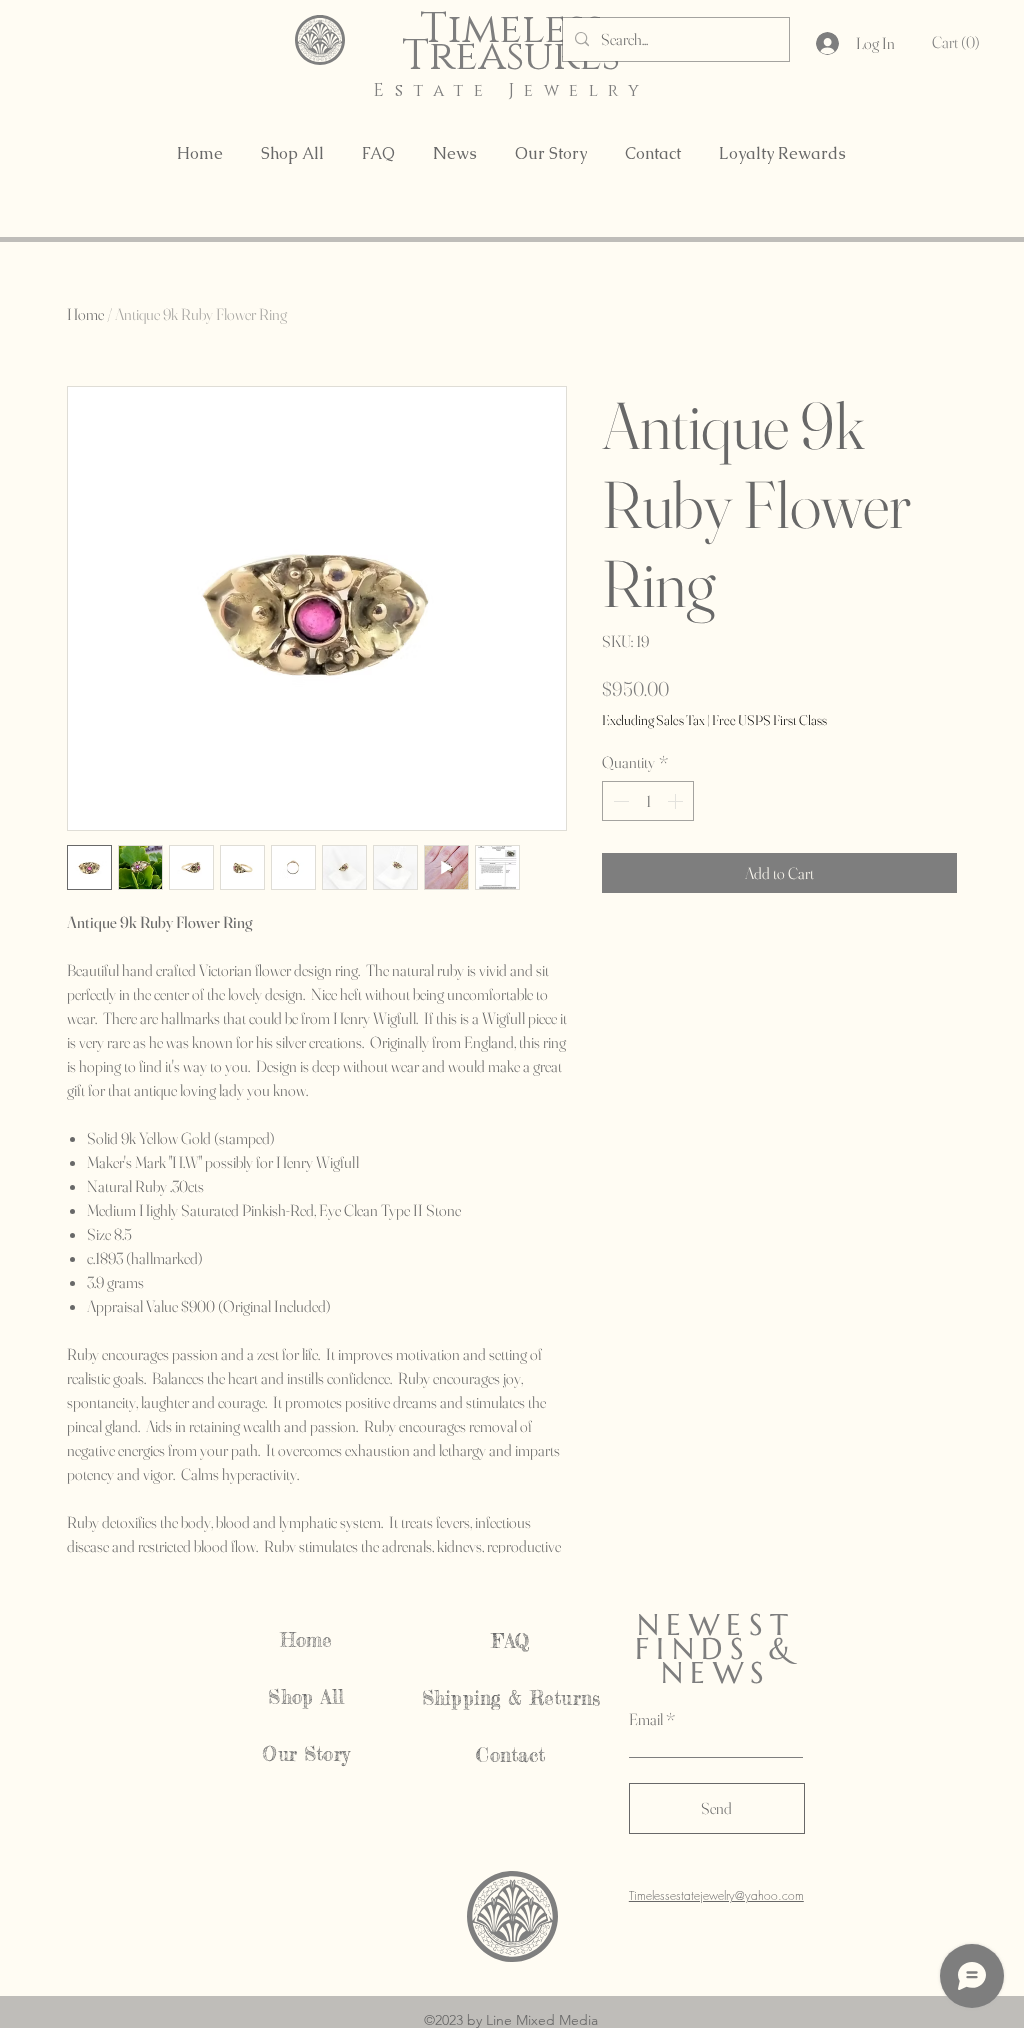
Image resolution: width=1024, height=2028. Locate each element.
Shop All (306, 1697)
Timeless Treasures (511, 43)
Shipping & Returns (511, 1698)
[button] (959, 42)
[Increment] (677, 801)
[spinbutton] (648, 801)
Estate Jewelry (511, 90)
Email (646, 1719)
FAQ (511, 1641)
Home (85, 314)
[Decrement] (619, 801)
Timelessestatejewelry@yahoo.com (716, 1895)
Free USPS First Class (769, 720)
